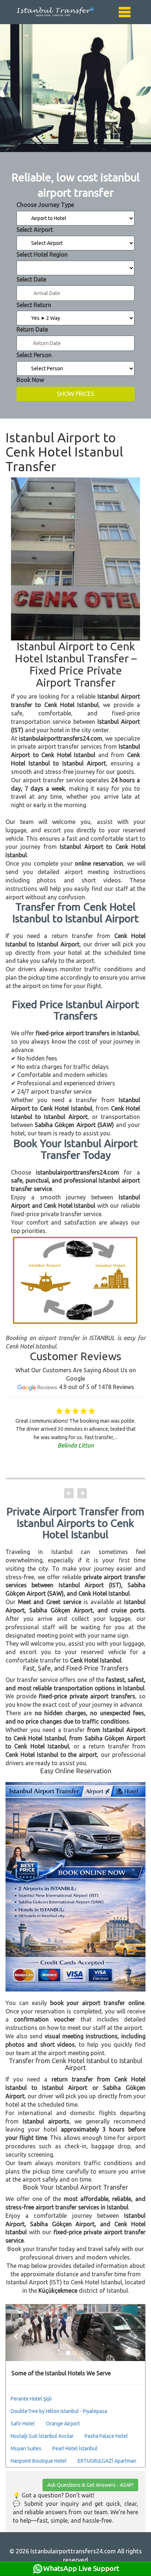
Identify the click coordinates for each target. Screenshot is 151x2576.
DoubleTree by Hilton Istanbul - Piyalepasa (59, 2411)
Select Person (34, 355)
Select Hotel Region (42, 254)
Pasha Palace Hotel (106, 2436)
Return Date (32, 329)
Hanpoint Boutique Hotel (39, 2461)
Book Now (30, 380)
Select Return (34, 305)
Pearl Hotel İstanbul (75, 2448)
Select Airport (35, 230)
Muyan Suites (26, 2448)
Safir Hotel (23, 2424)
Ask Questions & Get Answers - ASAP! (90, 2485)
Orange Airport (63, 2424)
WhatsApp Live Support (81, 2568)
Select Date (31, 279)
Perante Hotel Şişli (31, 2399)
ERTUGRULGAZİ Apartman (107, 2461)
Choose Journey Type (45, 205)
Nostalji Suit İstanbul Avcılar (42, 2436)
